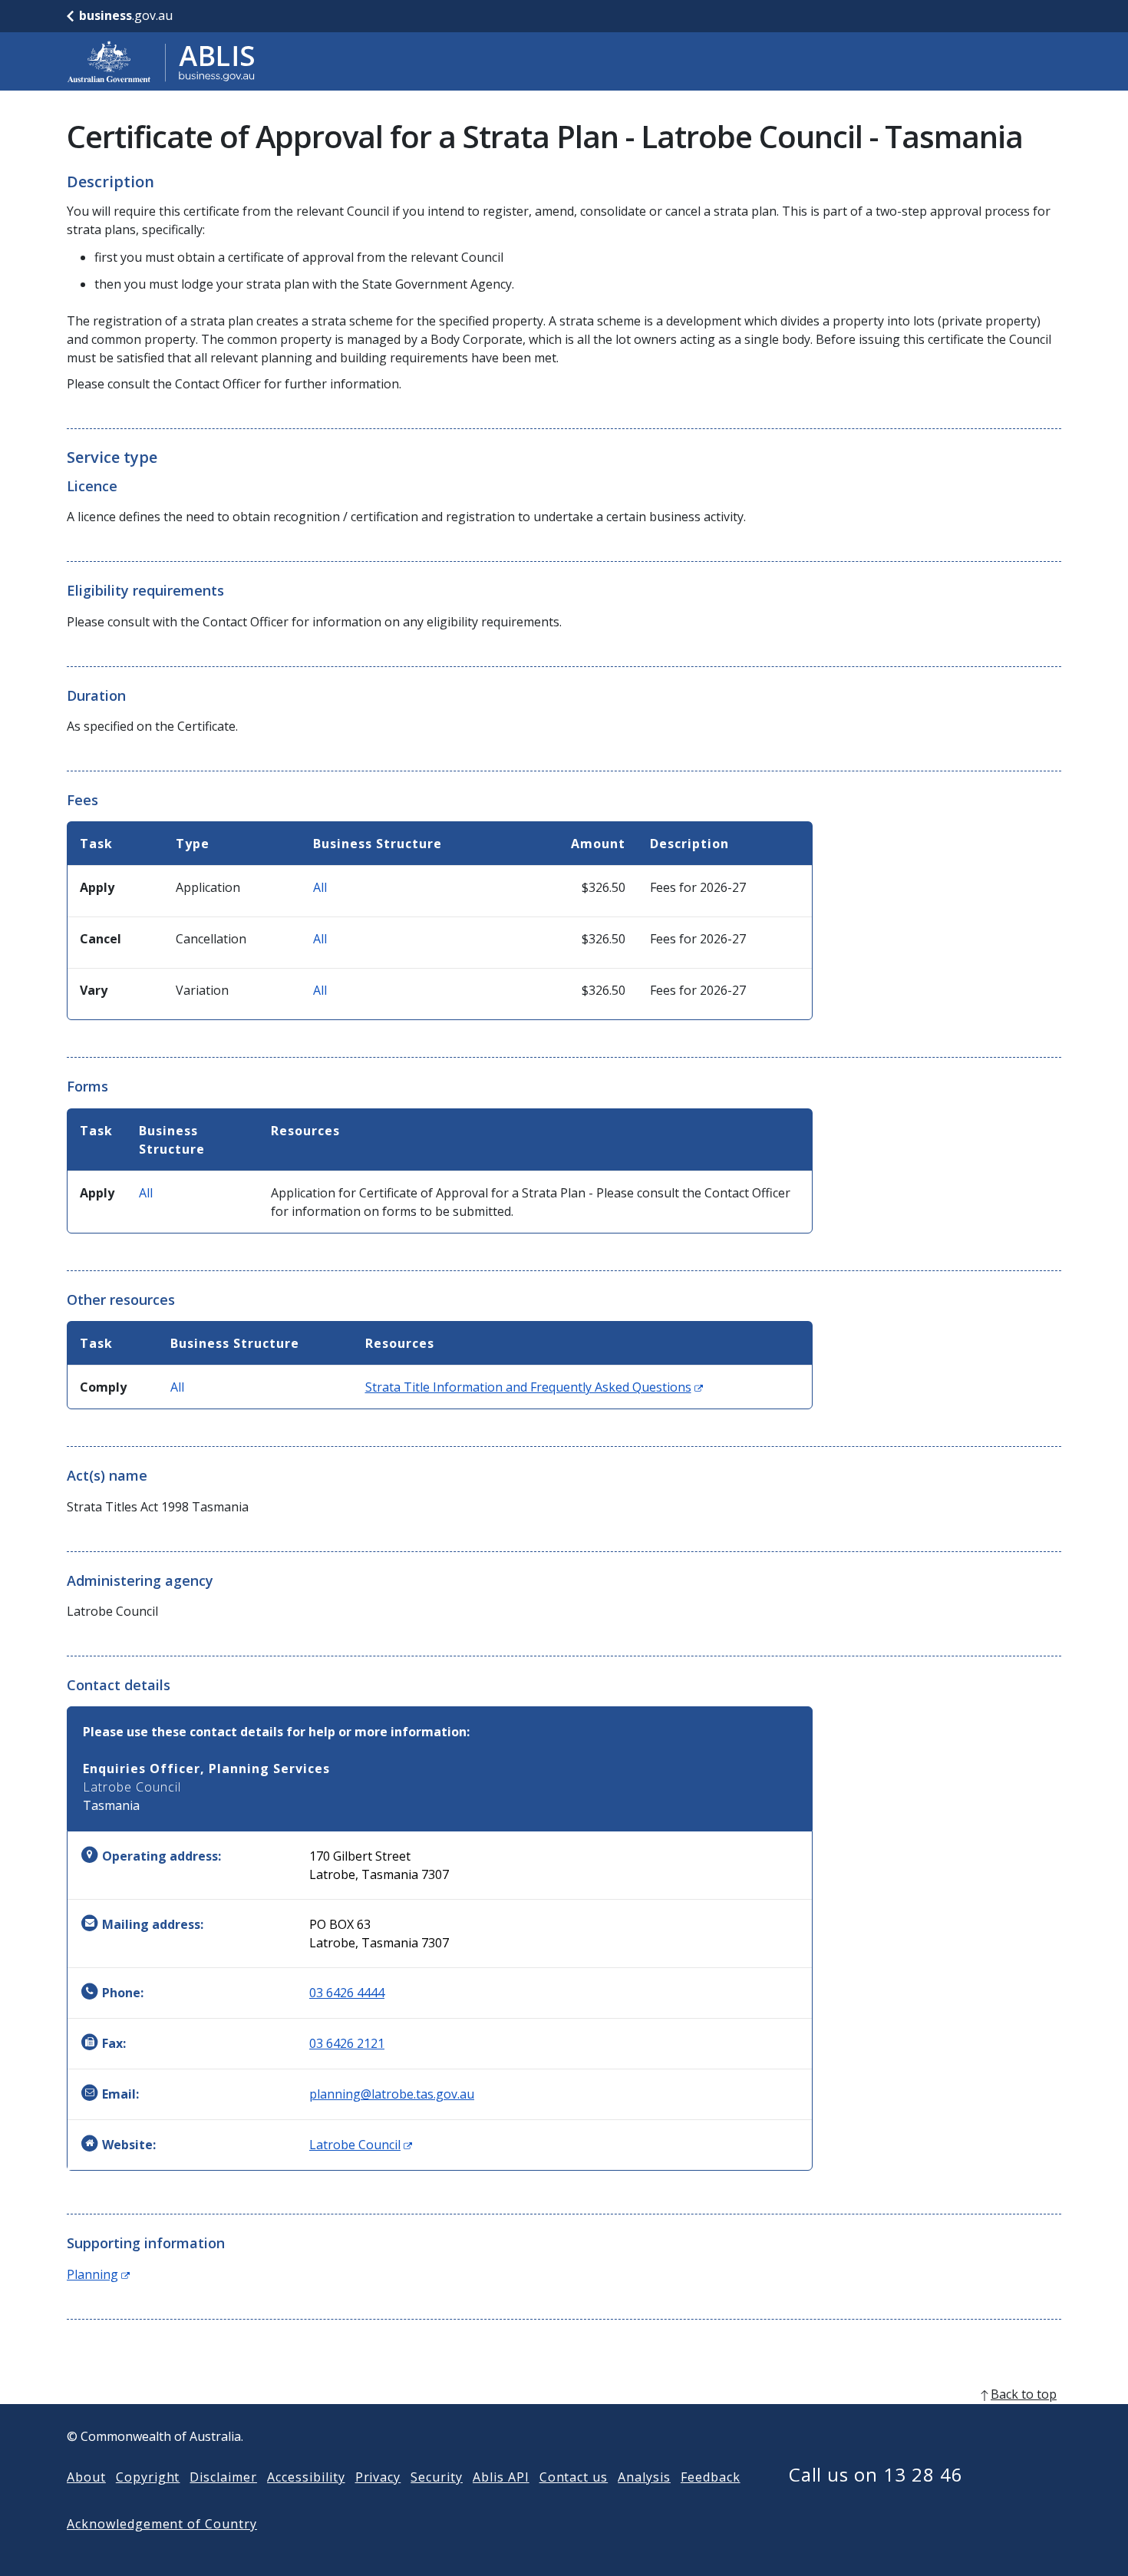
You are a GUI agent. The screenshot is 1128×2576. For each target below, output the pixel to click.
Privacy (378, 2477)
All (320, 887)
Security (437, 2477)
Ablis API (501, 2477)
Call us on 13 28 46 (876, 2474)
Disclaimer (223, 2477)
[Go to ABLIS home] (161, 61)
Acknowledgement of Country (162, 2524)
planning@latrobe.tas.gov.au (392, 2094)
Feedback (711, 2477)
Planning (98, 2274)
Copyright (148, 2477)
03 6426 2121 (347, 2043)
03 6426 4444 (347, 1993)
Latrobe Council (361, 2145)
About (86, 2477)
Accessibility (306, 2477)
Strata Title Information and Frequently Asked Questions (534, 1387)
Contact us (574, 2477)
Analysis (644, 2477)
